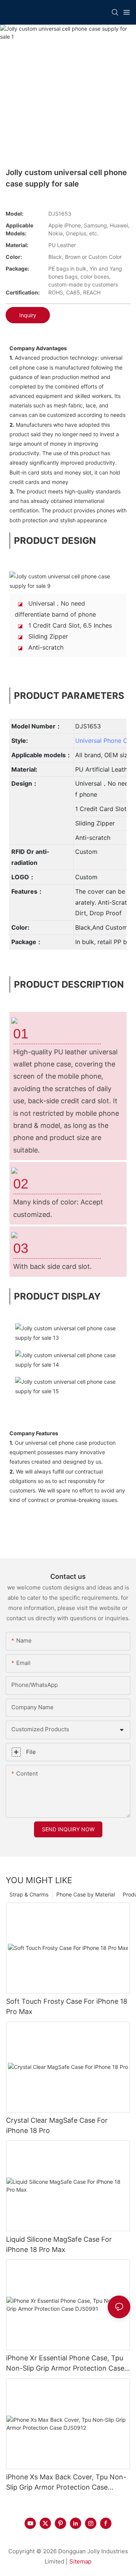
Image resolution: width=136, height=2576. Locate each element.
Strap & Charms (29, 1894)
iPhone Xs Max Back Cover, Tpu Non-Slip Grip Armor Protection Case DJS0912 (66, 2483)
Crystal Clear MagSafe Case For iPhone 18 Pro (57, 2125)
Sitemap (80, 2561)
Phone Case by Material (86, 1894)
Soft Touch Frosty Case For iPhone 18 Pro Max (67, 2006)
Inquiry (28, 315)
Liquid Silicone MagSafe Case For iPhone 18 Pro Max (59, 2244)
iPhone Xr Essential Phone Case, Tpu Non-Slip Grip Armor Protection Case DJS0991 (65, 2364)
